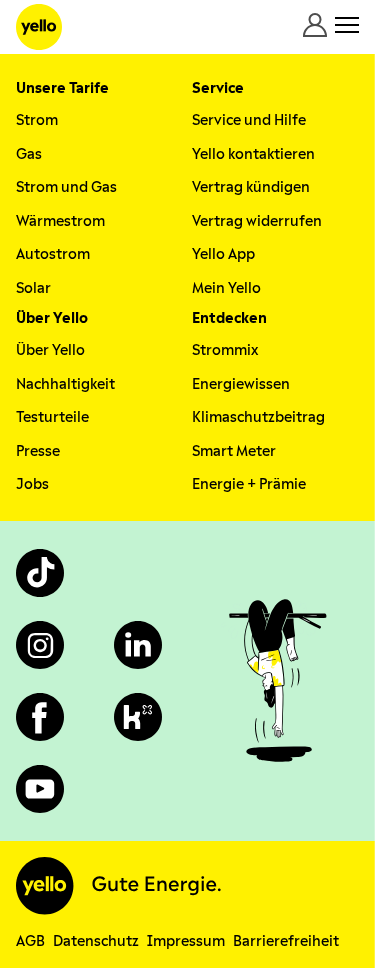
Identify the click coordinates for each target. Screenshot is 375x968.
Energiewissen (241, 384)
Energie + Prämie (249, 484)
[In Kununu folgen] (138, 717)
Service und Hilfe (249, 120)
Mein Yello (226, 288)
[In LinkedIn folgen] (138, 645)
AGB (30, 941)
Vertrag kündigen (251, 187)
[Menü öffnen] (347, 25)
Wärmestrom (60, 221)
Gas (29, 154)
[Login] (315, 25)
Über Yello (50, 350)
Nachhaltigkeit (65, 384)
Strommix (225, 350)
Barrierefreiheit (286, 941)
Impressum (186, 941)
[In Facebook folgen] (40, 717)
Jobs (32, 484)
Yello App (223, 254)
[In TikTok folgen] (40, 573)
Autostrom (53, 254)
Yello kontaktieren (253, 154)
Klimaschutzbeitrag (258, 417)
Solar (33, 288)
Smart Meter (234, 451)
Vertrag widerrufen (257, 221)
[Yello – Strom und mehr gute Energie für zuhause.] (39, 27)
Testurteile (52, 417)
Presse (38, 451)
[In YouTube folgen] (40, 789)
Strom (37, 120)
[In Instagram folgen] (40, 645)
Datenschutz (96, 941)
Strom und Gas (66, 187)
